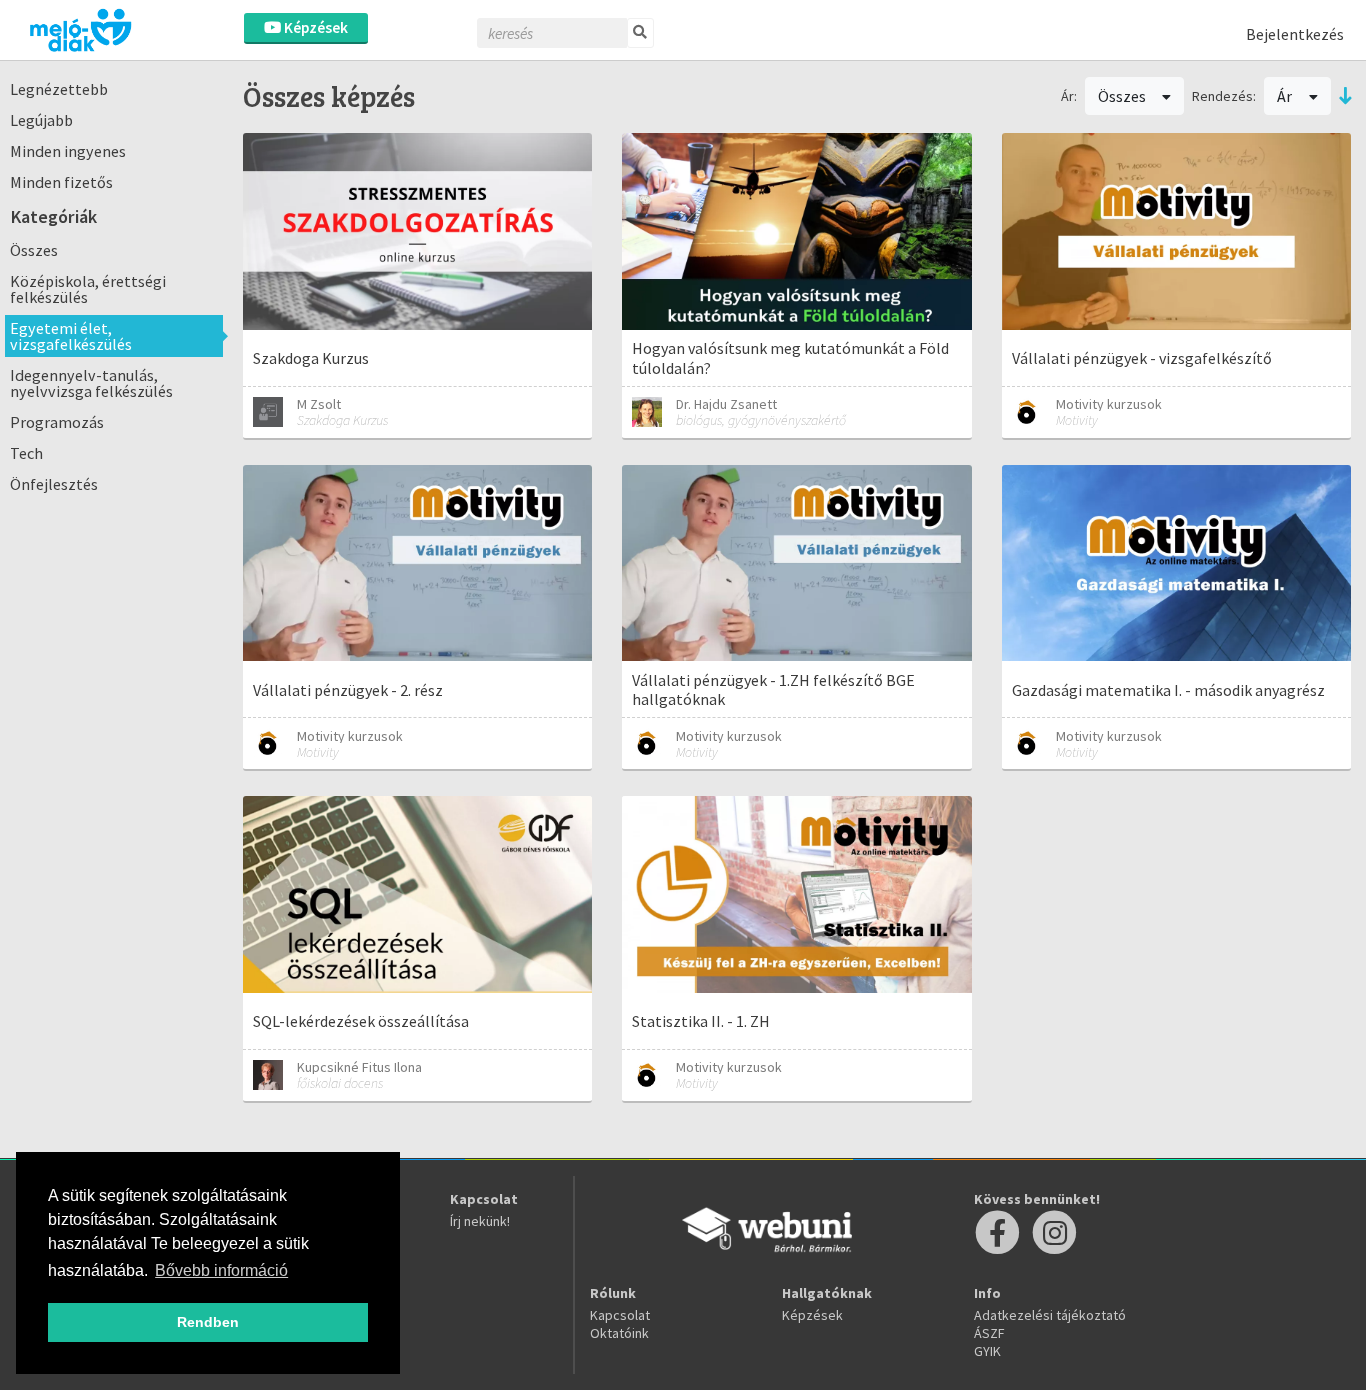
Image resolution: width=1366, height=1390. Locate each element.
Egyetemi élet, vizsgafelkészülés (71, 336)
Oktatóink (619, 1333)
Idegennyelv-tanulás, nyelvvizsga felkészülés (91, 383)
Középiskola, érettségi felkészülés (88, 289)
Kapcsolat (620, 1315)
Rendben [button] (208, 1322)
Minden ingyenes (68, 151)
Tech (26, 453)
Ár (1286, 96)
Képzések (314, 27)
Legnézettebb (59, 89)
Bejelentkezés (1295, 34)
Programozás (57, 422)
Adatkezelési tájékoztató (1050, 1315)
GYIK (987, 1351)
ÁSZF (989, 1333)
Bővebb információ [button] (221, 1270)
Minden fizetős (61, 182)
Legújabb (41, 120)
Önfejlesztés (54, 484)
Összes (34, 250)
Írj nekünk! (480, 1221)
